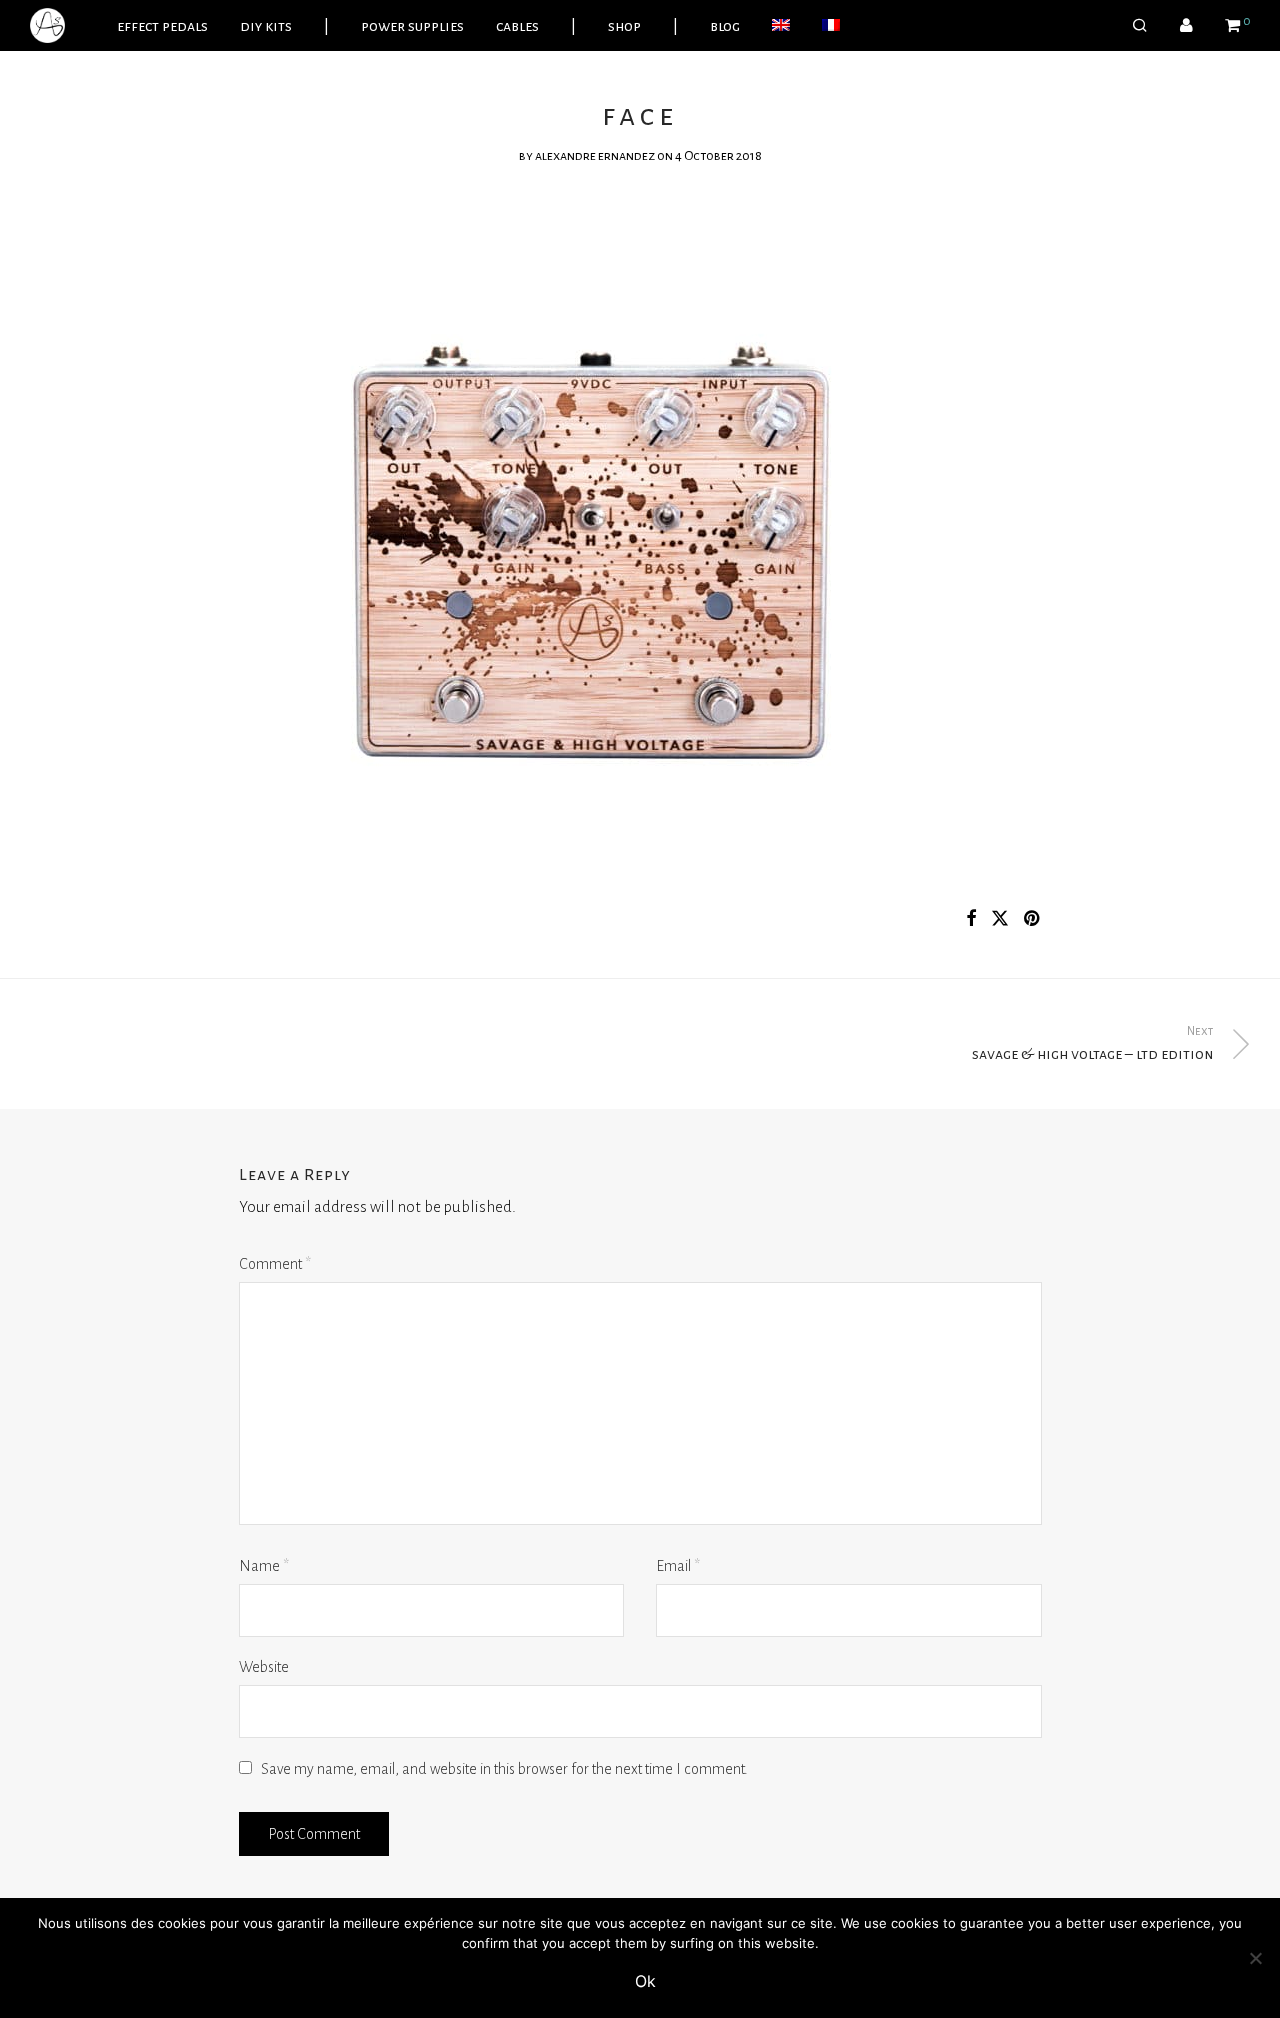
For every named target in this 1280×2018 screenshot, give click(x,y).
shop (624, 26)
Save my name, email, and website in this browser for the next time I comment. (504, 1769)
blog (725, 26)
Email (678, 1566)
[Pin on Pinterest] (1033, 919)
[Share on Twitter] (1000, 919)
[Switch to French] (831, 26)
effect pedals (162, 26)
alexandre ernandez (595, 156)
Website (264, 1667)
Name (264, 1566)
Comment (275, 1264)
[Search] (1140, 26)
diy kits (266, 26)
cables (517, 26)
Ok (645, 1981)
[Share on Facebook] (971, 919)
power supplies (412, 26)
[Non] (1255, 1958)
